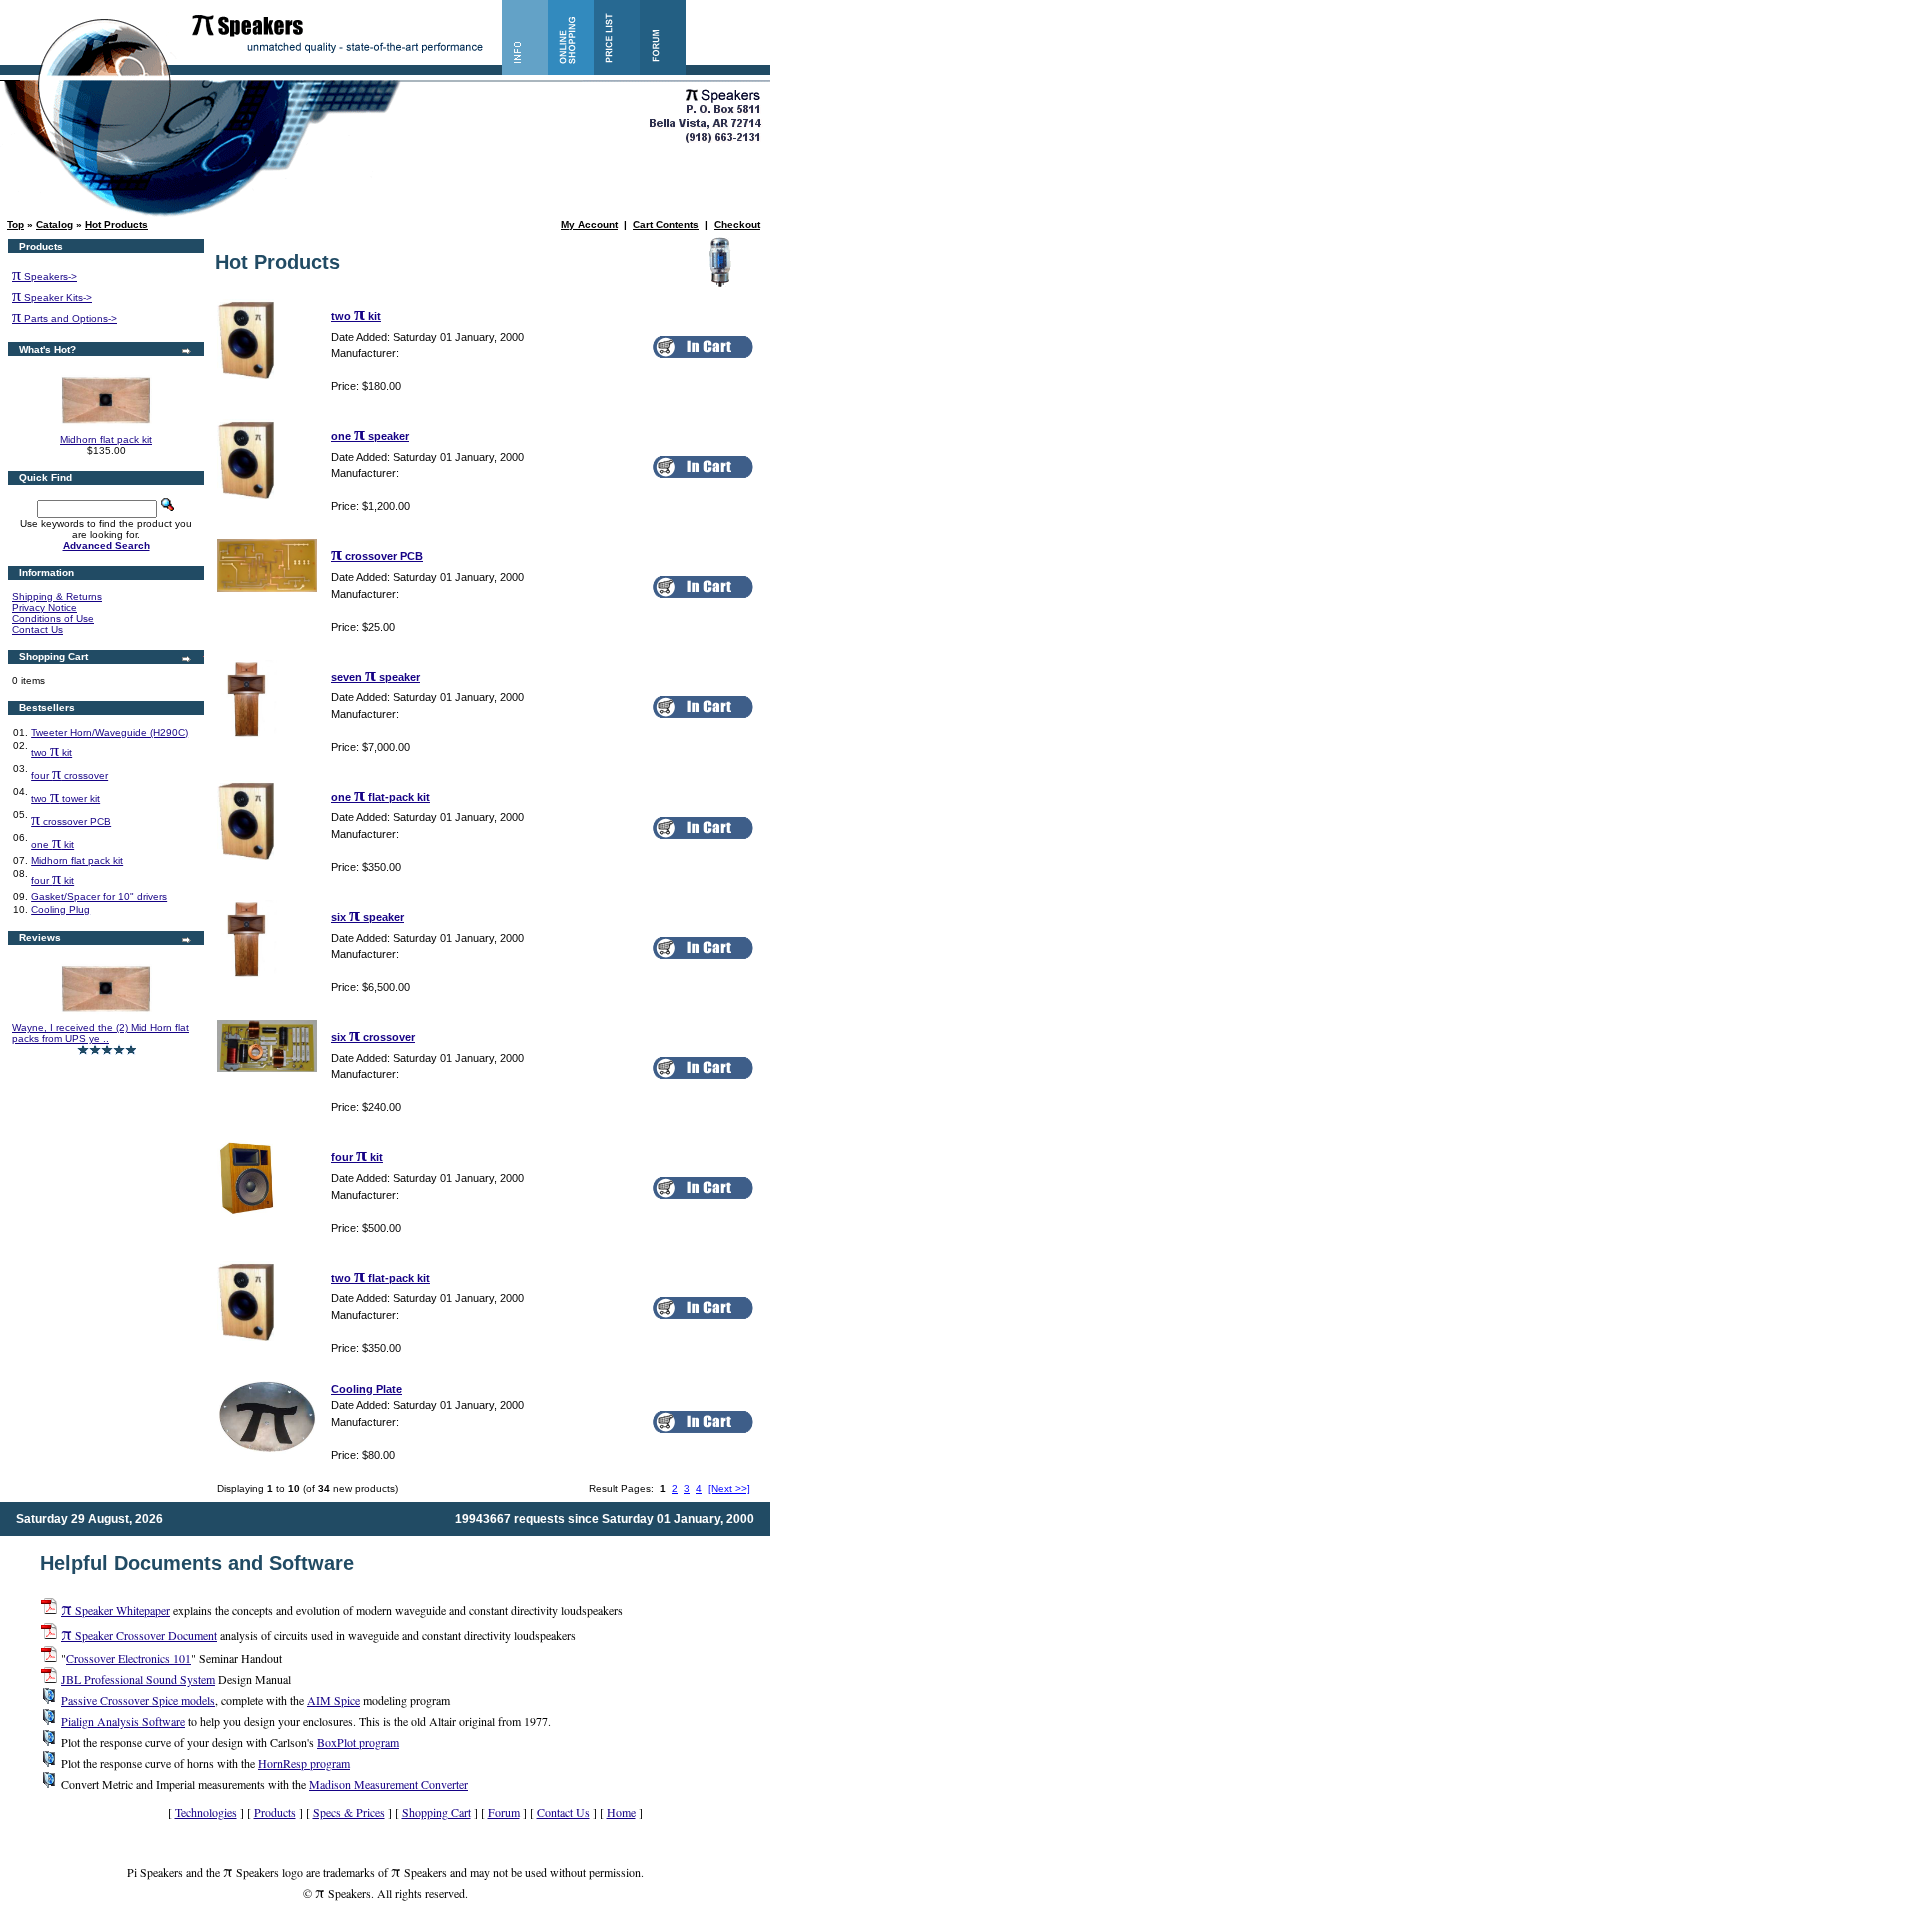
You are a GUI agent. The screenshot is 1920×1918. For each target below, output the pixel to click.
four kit (52, 880)
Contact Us (37, 629)
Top (15, 224)
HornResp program (304, 1763)
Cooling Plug (60, 909)
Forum (504, 1812)
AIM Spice (333, 1700)
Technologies (206, 1812)
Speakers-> (44, 276)
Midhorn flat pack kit (106, 439)
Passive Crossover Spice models (138, 1700)
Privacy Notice (44, 607)
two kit (51, 752)
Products (275, 1812)
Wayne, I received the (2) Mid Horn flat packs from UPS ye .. (100, 1033)
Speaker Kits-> (52, 297)
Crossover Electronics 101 (128, 1658)
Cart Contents (666, 224)
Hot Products (116, 224)
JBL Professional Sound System (138, 1679)
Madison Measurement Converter (388, 1784)
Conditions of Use (53, 618)
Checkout (737, 224)
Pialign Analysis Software (123, 1721)
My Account (589, 224)
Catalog (54, 224)
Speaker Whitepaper (115, 1610)
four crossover (69, 775)
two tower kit (65, 798)
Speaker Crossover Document (139, 1635)
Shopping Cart (436, 1812)
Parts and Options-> (64, 318)
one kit (52, 844)
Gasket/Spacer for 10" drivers (99, 896)
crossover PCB (71, 821)
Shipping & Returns (57, 596)
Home (621, 1812)
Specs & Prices (349, 1812)
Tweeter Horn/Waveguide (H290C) (109, 732)
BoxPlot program (358, 1742)
